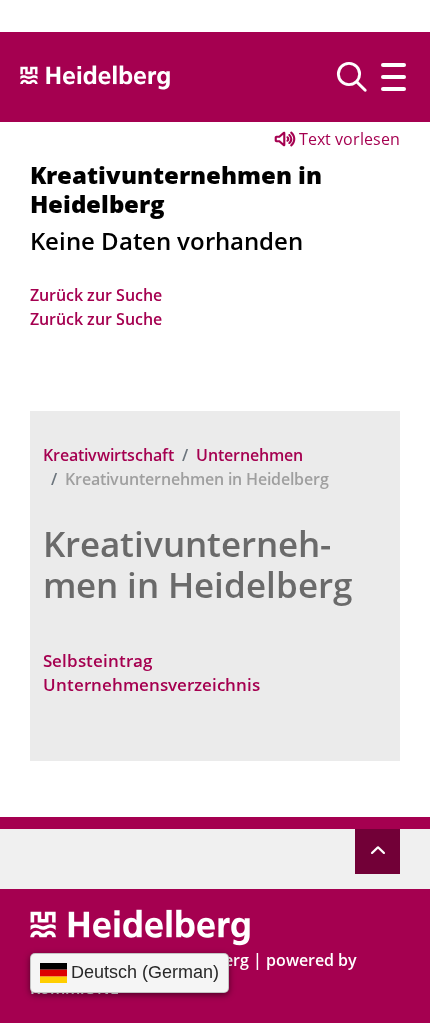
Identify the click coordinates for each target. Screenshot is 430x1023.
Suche (359, 77)
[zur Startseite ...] (140, 926)
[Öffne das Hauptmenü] (393, 77)
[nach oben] (377, 851)
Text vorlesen (347, 139)
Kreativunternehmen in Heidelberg (197, 564)
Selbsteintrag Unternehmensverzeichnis (151, 672)
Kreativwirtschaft (108, 455)
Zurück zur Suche (96, 295)
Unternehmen (249, 455)
